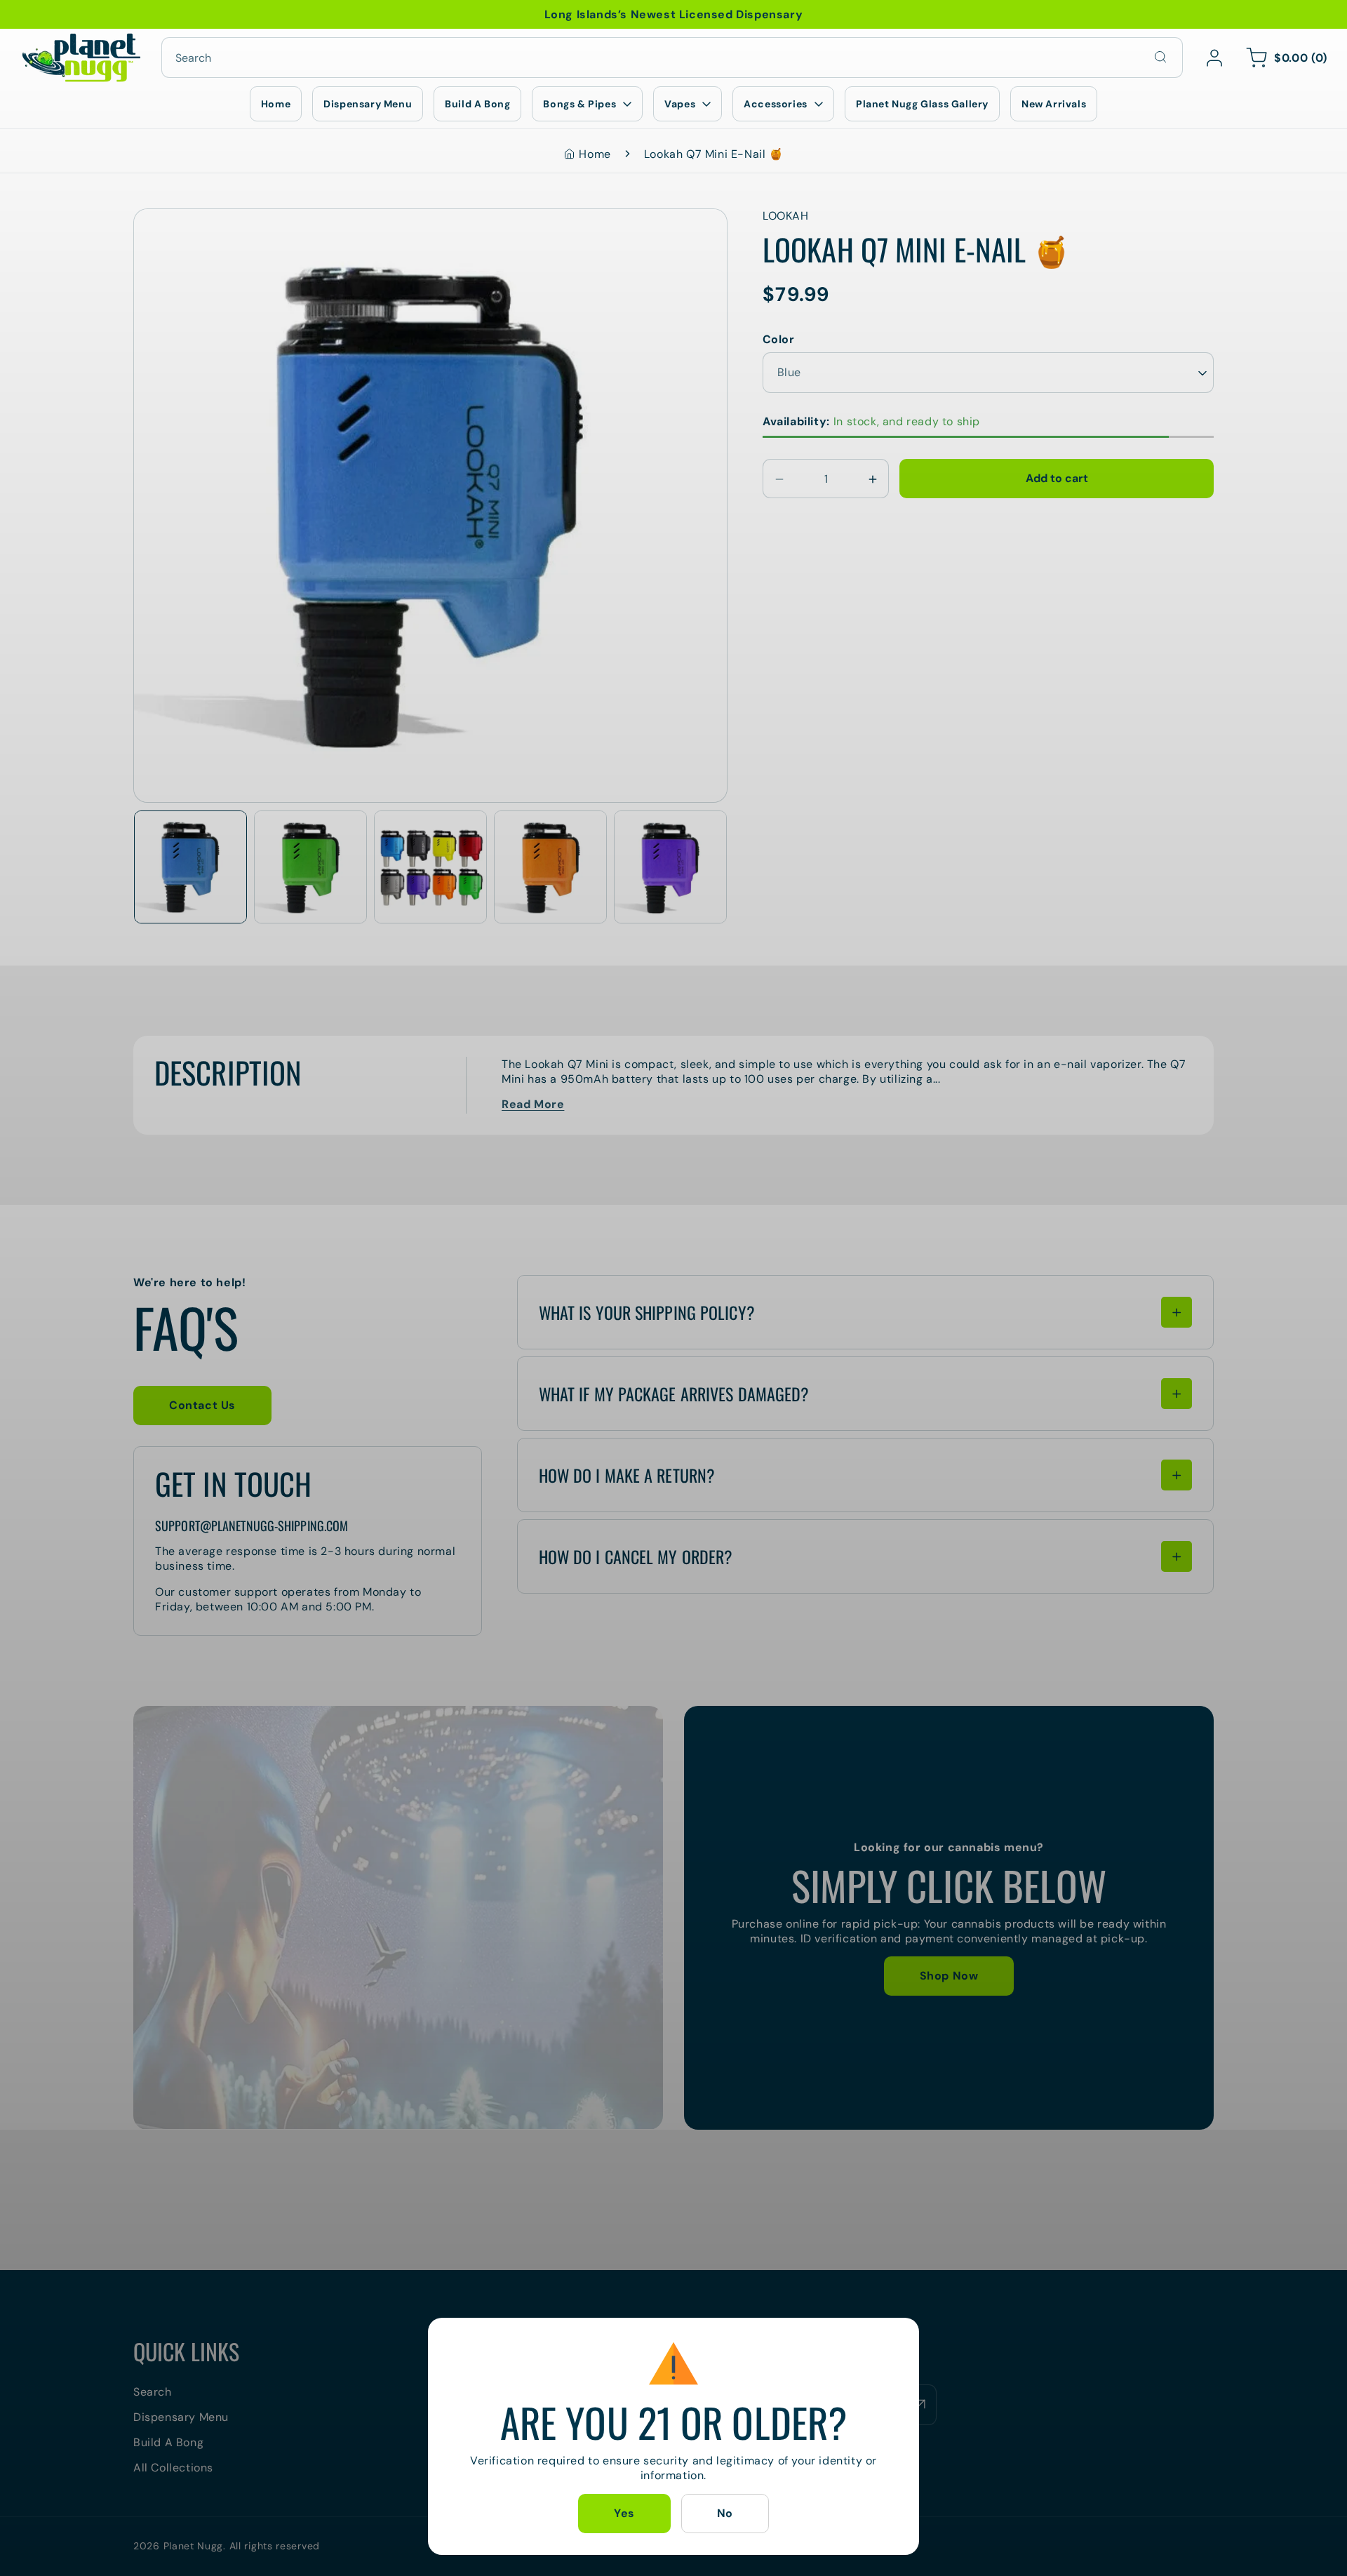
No (725, 2513)
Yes (624, 2513)
